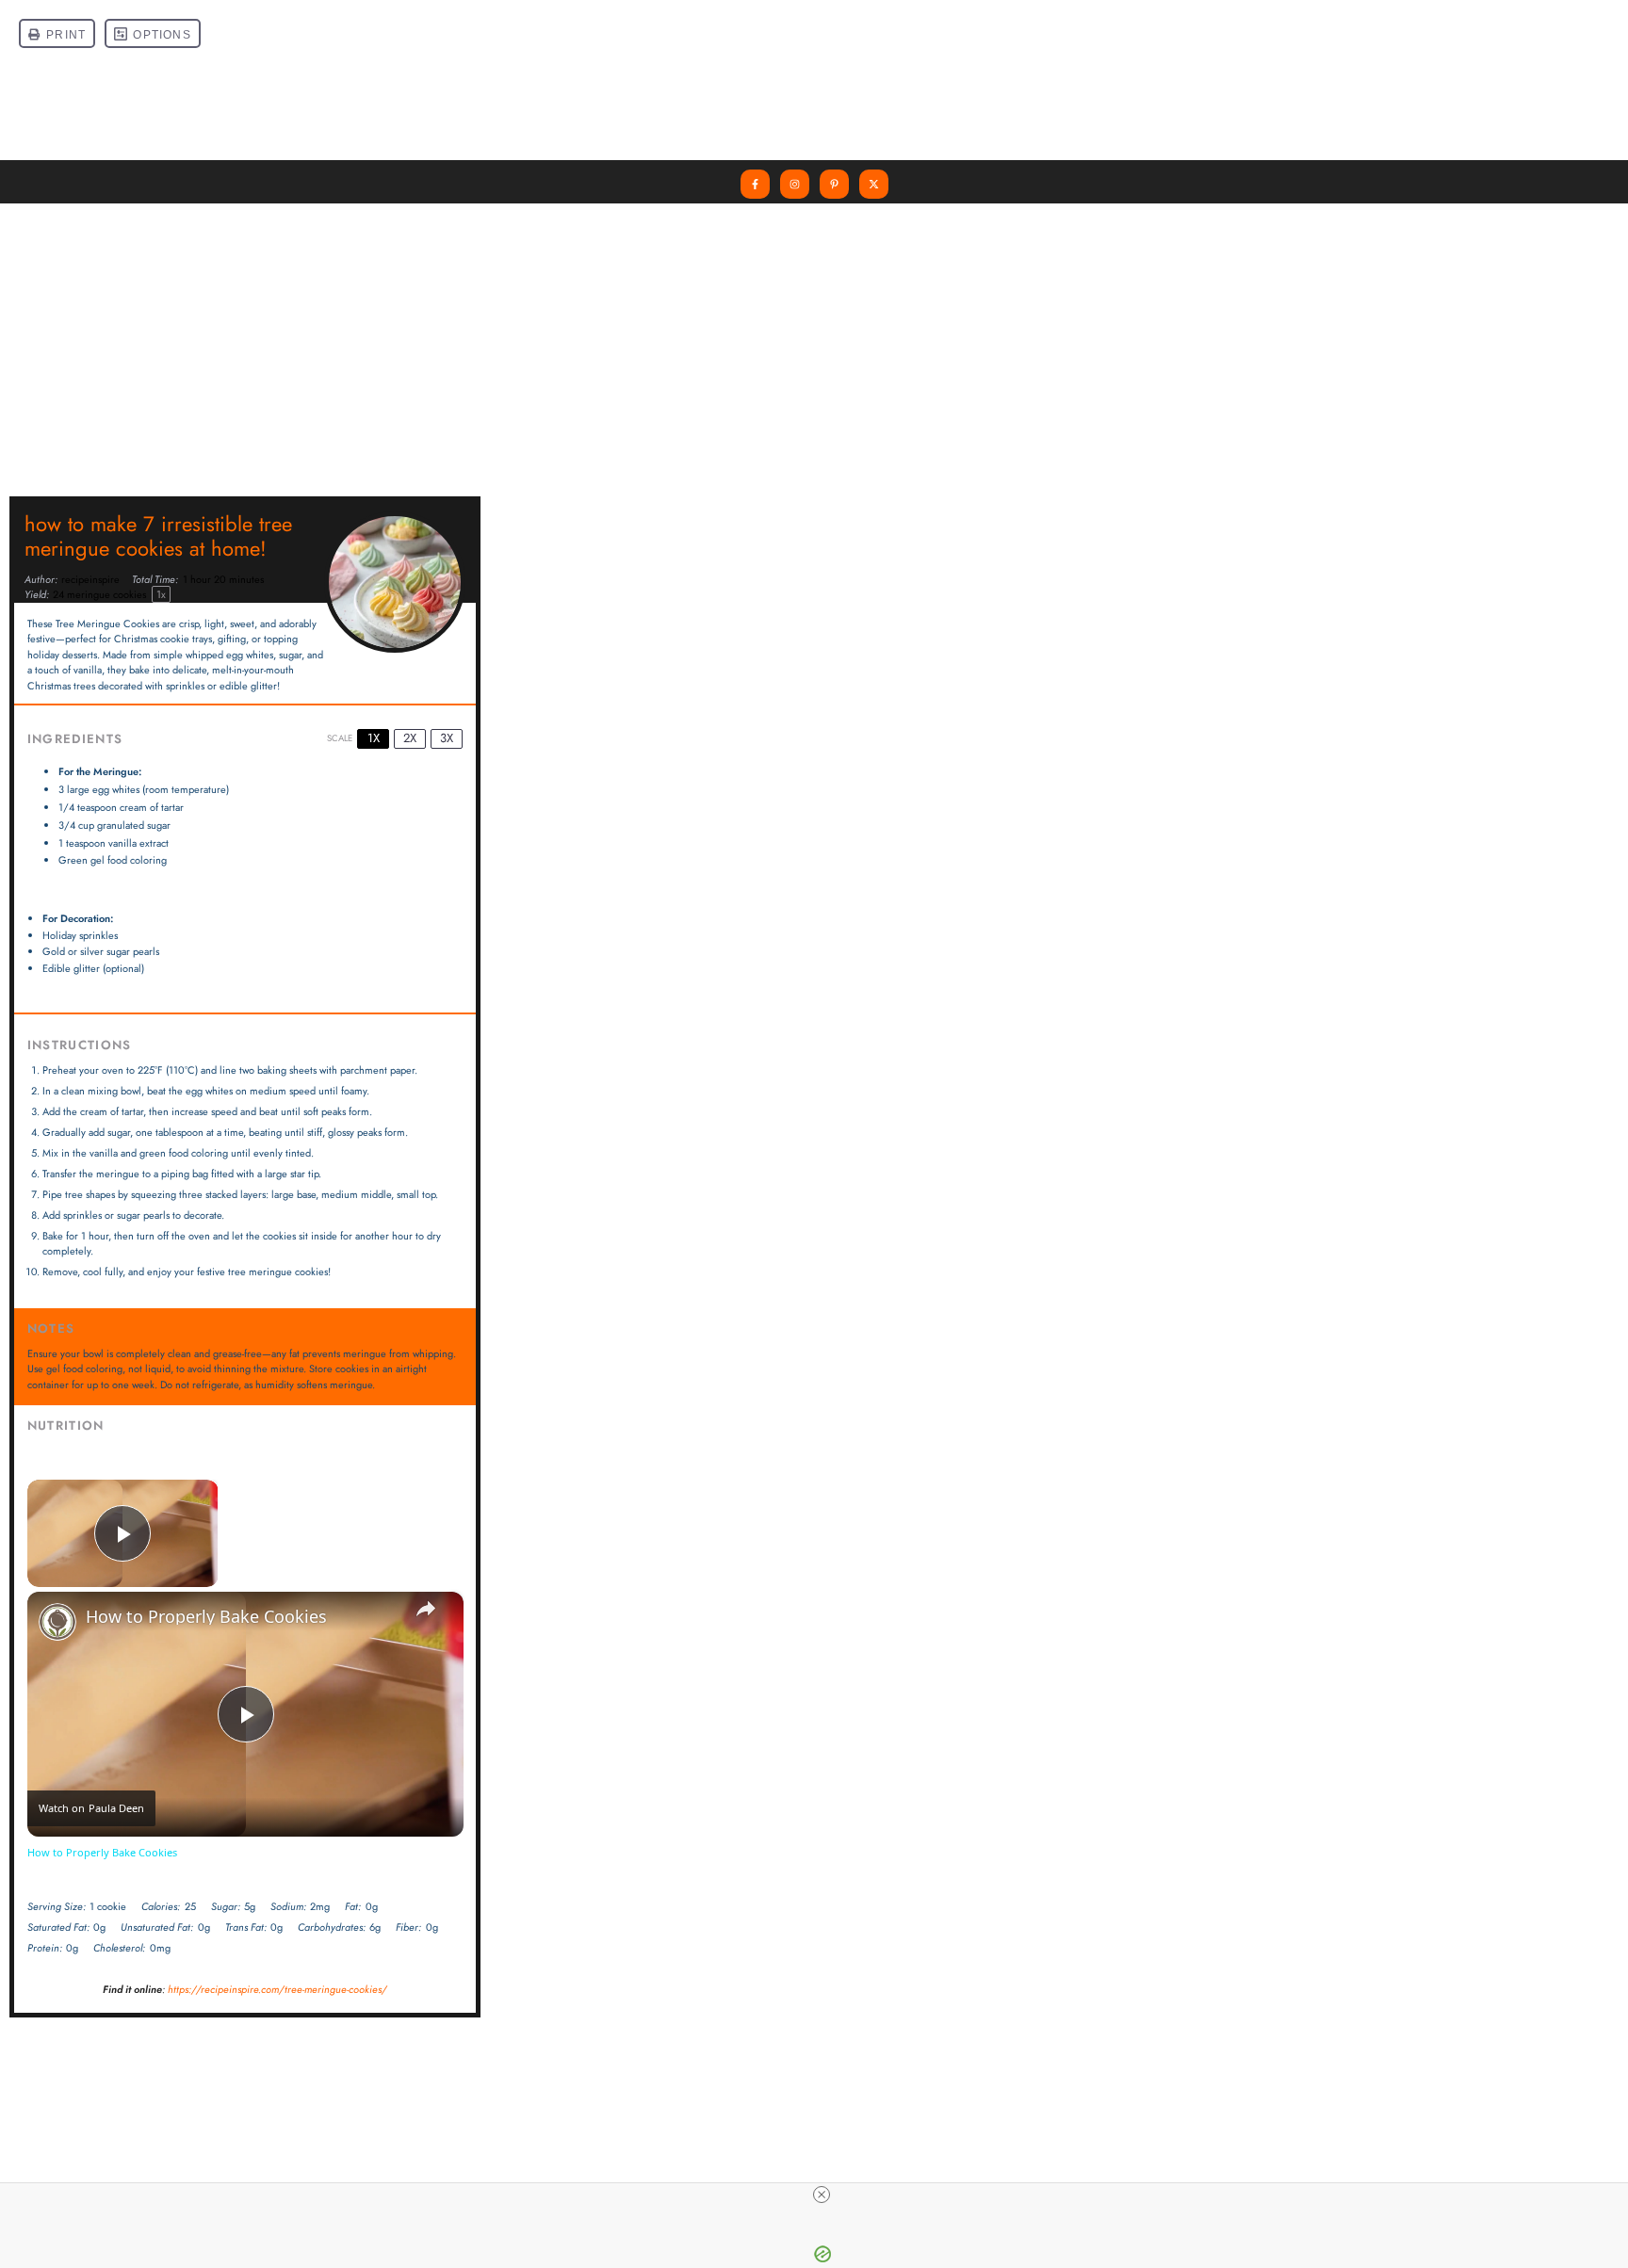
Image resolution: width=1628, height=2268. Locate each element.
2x (410, 738)
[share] (426, 1609)
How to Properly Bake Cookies (206, 1617)
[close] (822, 2195)
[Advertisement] (814, 345)
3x (447, 738)
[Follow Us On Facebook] (755, 184)
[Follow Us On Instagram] (795, 184)
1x (374, 738)
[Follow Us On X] (874, 184)
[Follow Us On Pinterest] (834, 184)
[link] (57, 1622)
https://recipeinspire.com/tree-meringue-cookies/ (277, 1989)
